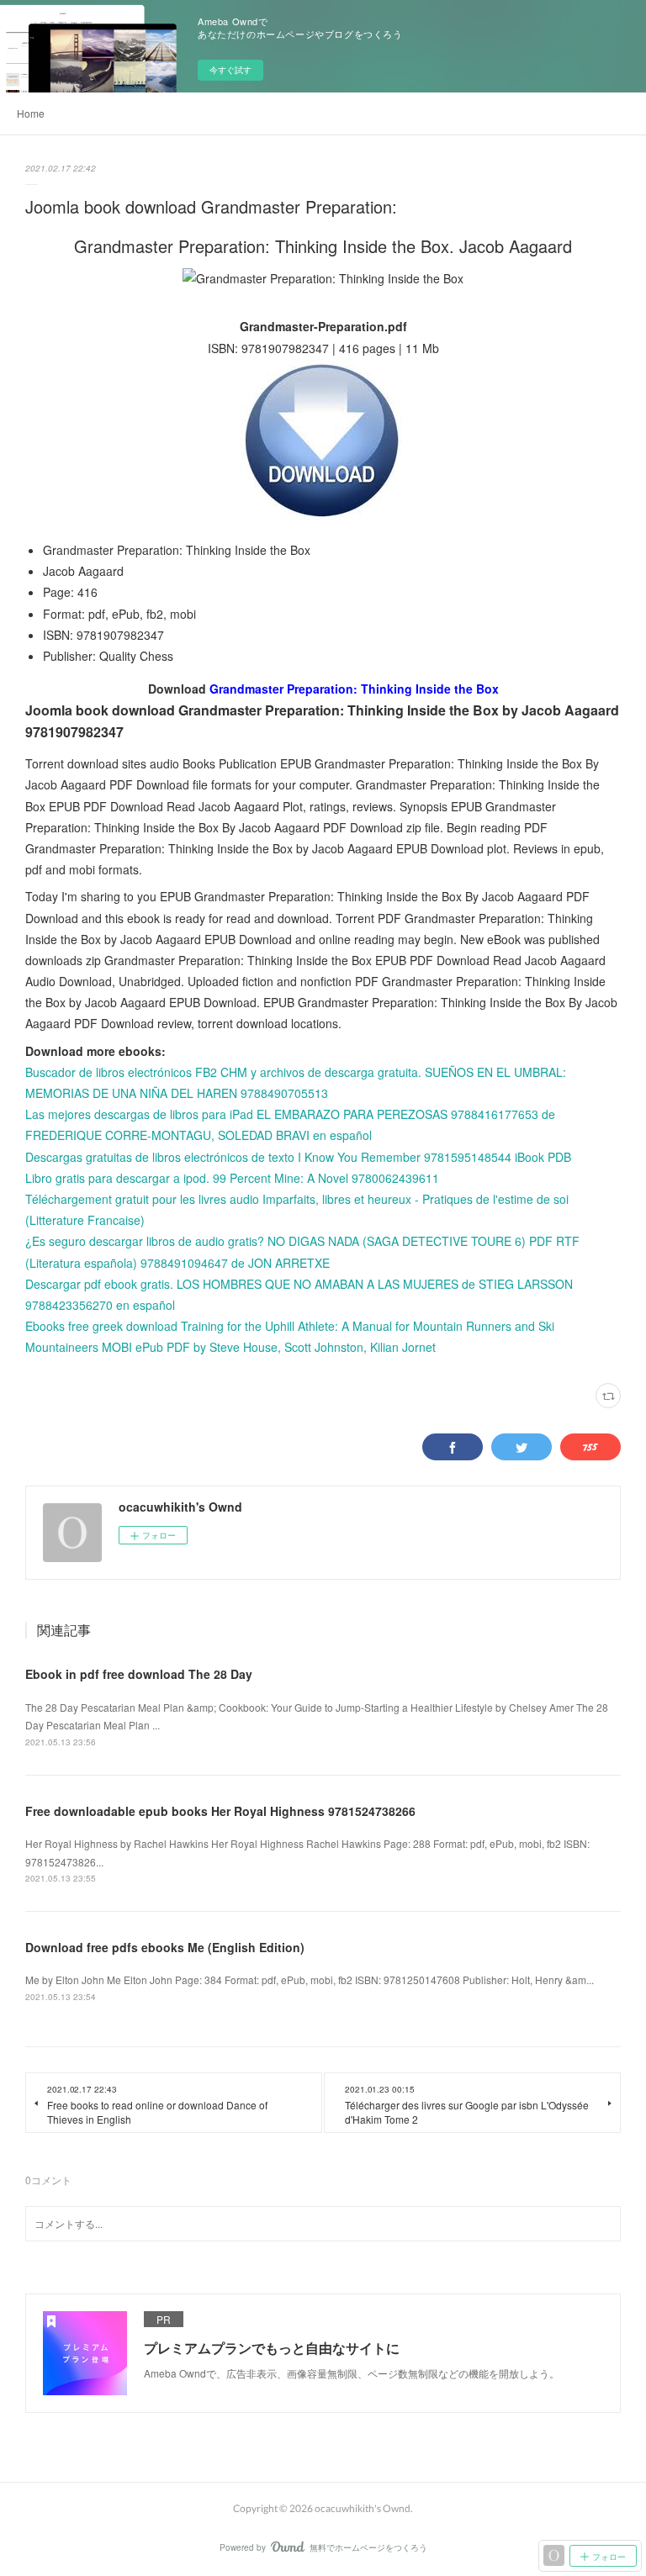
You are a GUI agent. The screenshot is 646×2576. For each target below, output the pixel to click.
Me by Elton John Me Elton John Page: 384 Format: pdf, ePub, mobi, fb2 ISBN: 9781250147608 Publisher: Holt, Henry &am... (310, 1980)
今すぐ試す (230, 70)
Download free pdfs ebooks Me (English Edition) (165, 1947)
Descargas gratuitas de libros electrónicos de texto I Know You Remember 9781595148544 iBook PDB (298, 1157)
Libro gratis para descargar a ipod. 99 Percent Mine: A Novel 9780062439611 (232, 1178)
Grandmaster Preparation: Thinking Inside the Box (354, 689)
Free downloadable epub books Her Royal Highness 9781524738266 (220, 1811)
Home (31, 113)
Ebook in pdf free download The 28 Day (139, 1674)
